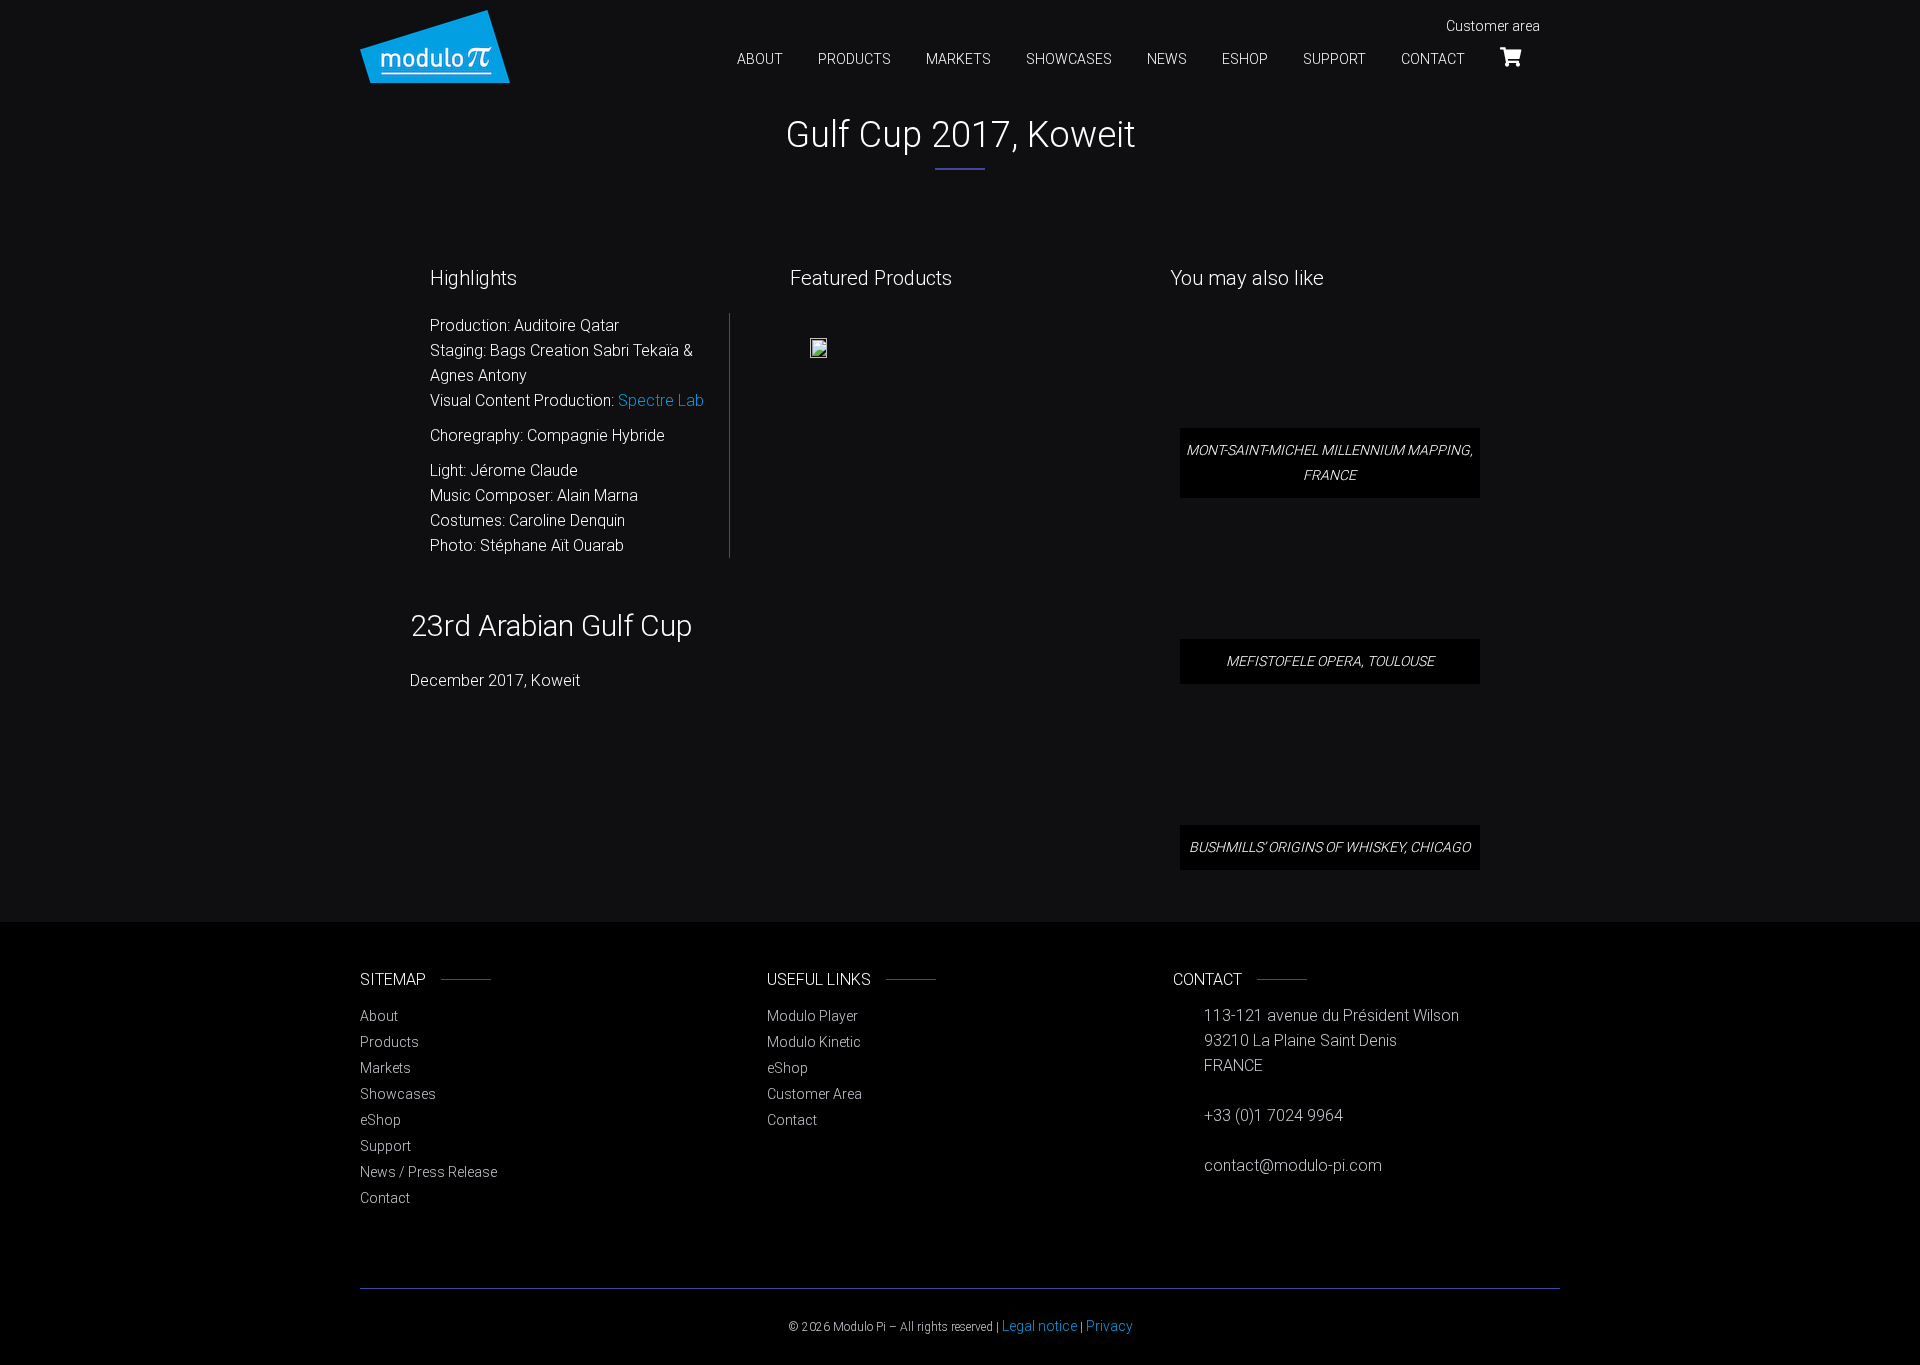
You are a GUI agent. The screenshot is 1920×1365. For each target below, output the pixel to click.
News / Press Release (428, 1172)
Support (1334, 59)
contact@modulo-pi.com (1293, 1165)
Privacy (1109, 1326)
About (760, 59)
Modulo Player (812, 1016)
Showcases (1069, 59)
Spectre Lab (661, 400)
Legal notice (1039, 1326)
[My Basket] (1520, 56)
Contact (1433, 59)
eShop (1245, 59)
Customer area (1493, 26)
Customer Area (814, 1094)
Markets (958, 59)
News (1167, 59)
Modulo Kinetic (814, 1042)
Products (854, 59)
